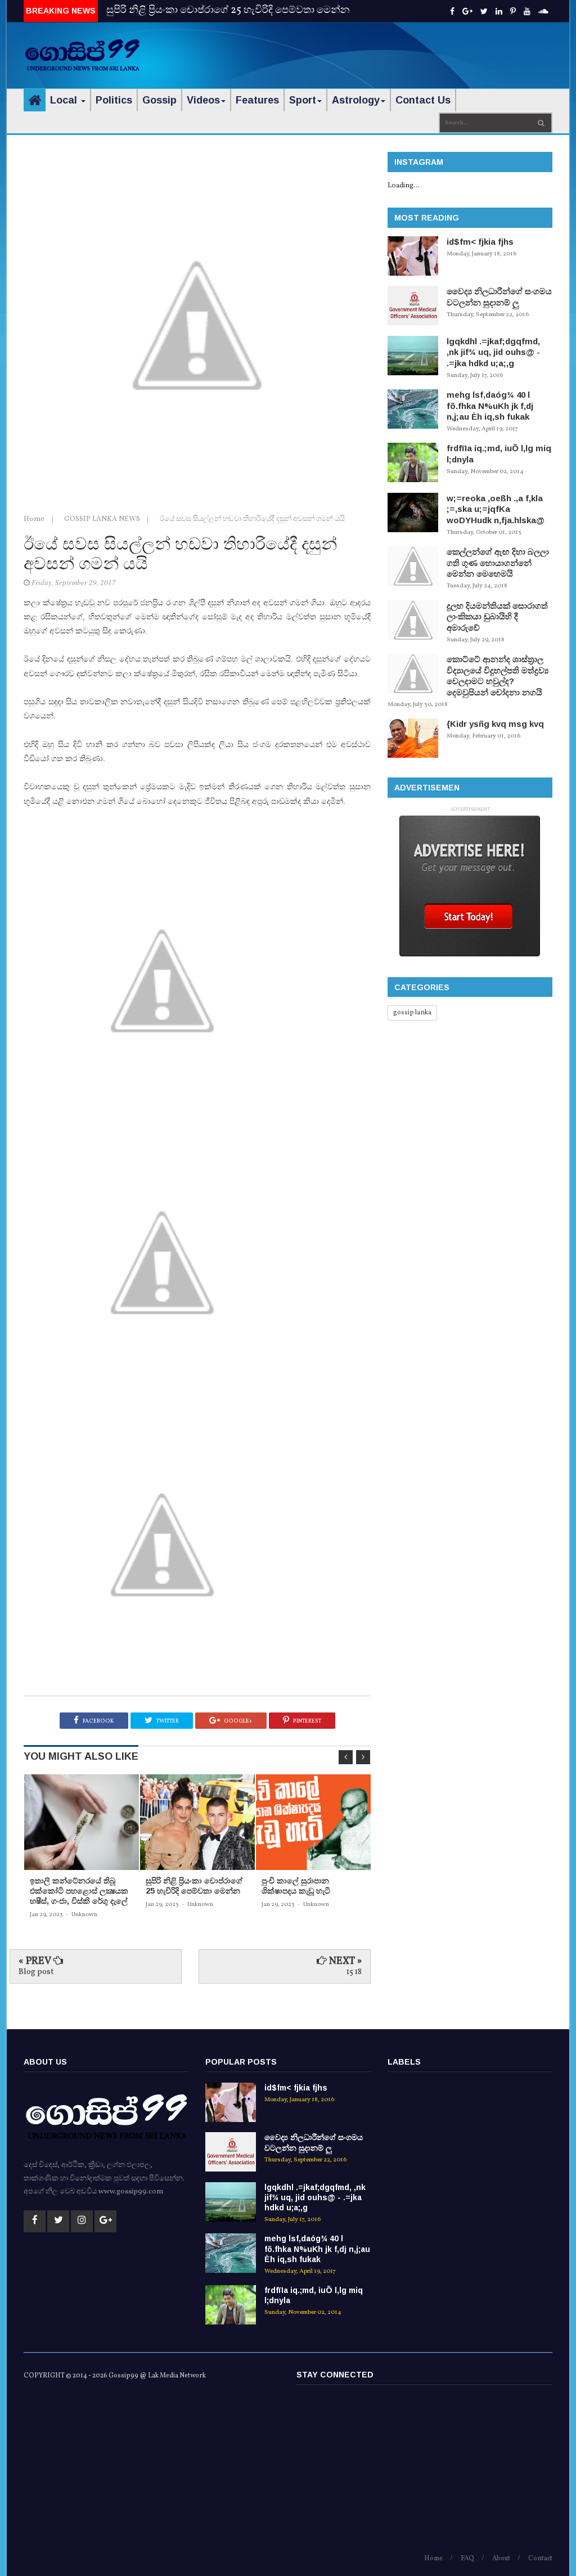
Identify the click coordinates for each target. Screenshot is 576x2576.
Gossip (159, 100)
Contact (540, 2559)
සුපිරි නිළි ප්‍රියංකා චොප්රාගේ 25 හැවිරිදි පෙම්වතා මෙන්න (228, 10)
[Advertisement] (421, 48)
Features (257, 100)
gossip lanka (412, 1013)
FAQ (467, 2559)
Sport (303, 100)
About (501, 2559)
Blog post (36, 1972)
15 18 (354, 1972)
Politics (114, 100)
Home (35, 519)
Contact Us (423, 100)
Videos (203, 100)
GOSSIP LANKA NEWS (103, 519)
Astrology (356, 100)
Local (65, 100)
